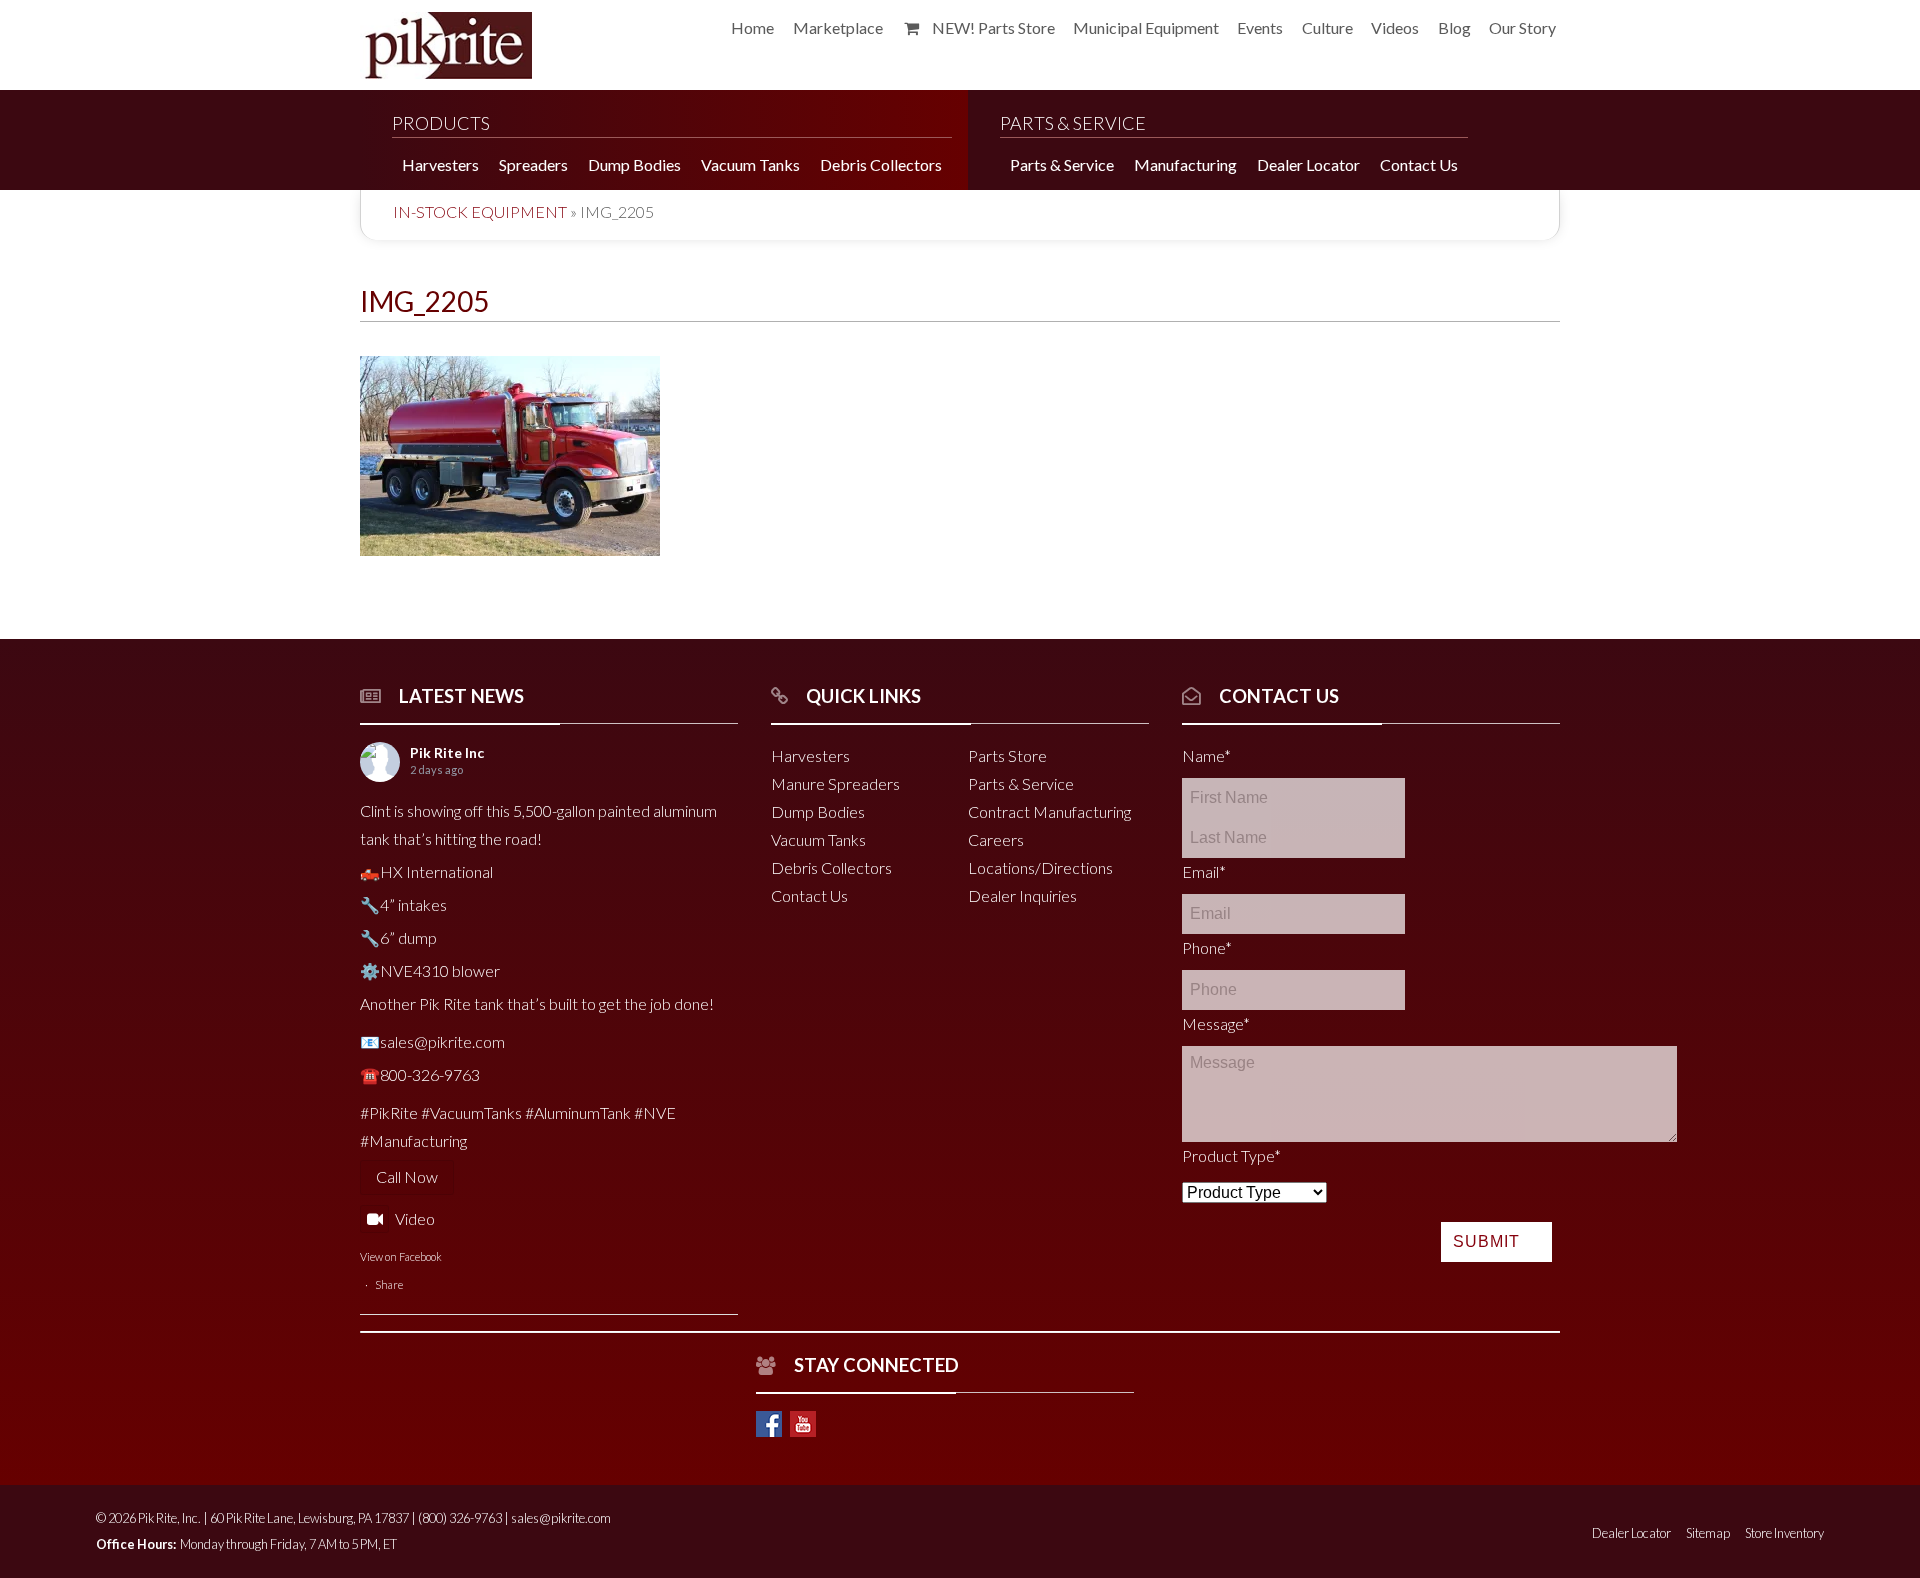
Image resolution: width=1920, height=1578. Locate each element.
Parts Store (1007, 755)
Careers (996, 839)
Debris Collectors (831, 867)
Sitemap (1708, 1533)
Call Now (407, 1176)
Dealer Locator (1631, 1533)
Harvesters (810, 755)
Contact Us (809, 895)
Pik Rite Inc (447, 752)
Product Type (1231, 1155)
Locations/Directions (1040, 867)
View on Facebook (401, 1256)
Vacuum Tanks (818, 839)
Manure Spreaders (835, 783)
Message (1216, 1023)
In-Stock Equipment (480, 211)
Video (415, 1218)
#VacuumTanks (471, 1112)
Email (1204, 871)
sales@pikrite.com (561, 1518)
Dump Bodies (818, 811)
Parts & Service (1021, 783)
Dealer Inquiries (1022, 895)
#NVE (655, 1112)
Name (1206, 755)
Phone (1207, 947)
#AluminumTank (578, 1112)
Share (389, 1284)
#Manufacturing (413, 1140)
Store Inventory (1784, 1533)
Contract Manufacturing (1049, 811)
